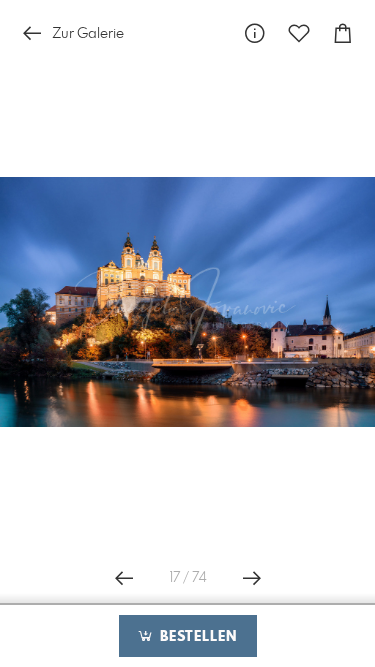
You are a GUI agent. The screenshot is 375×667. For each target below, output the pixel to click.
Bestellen (196, 637)
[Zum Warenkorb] (343, 33)
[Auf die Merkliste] (299, 33)
